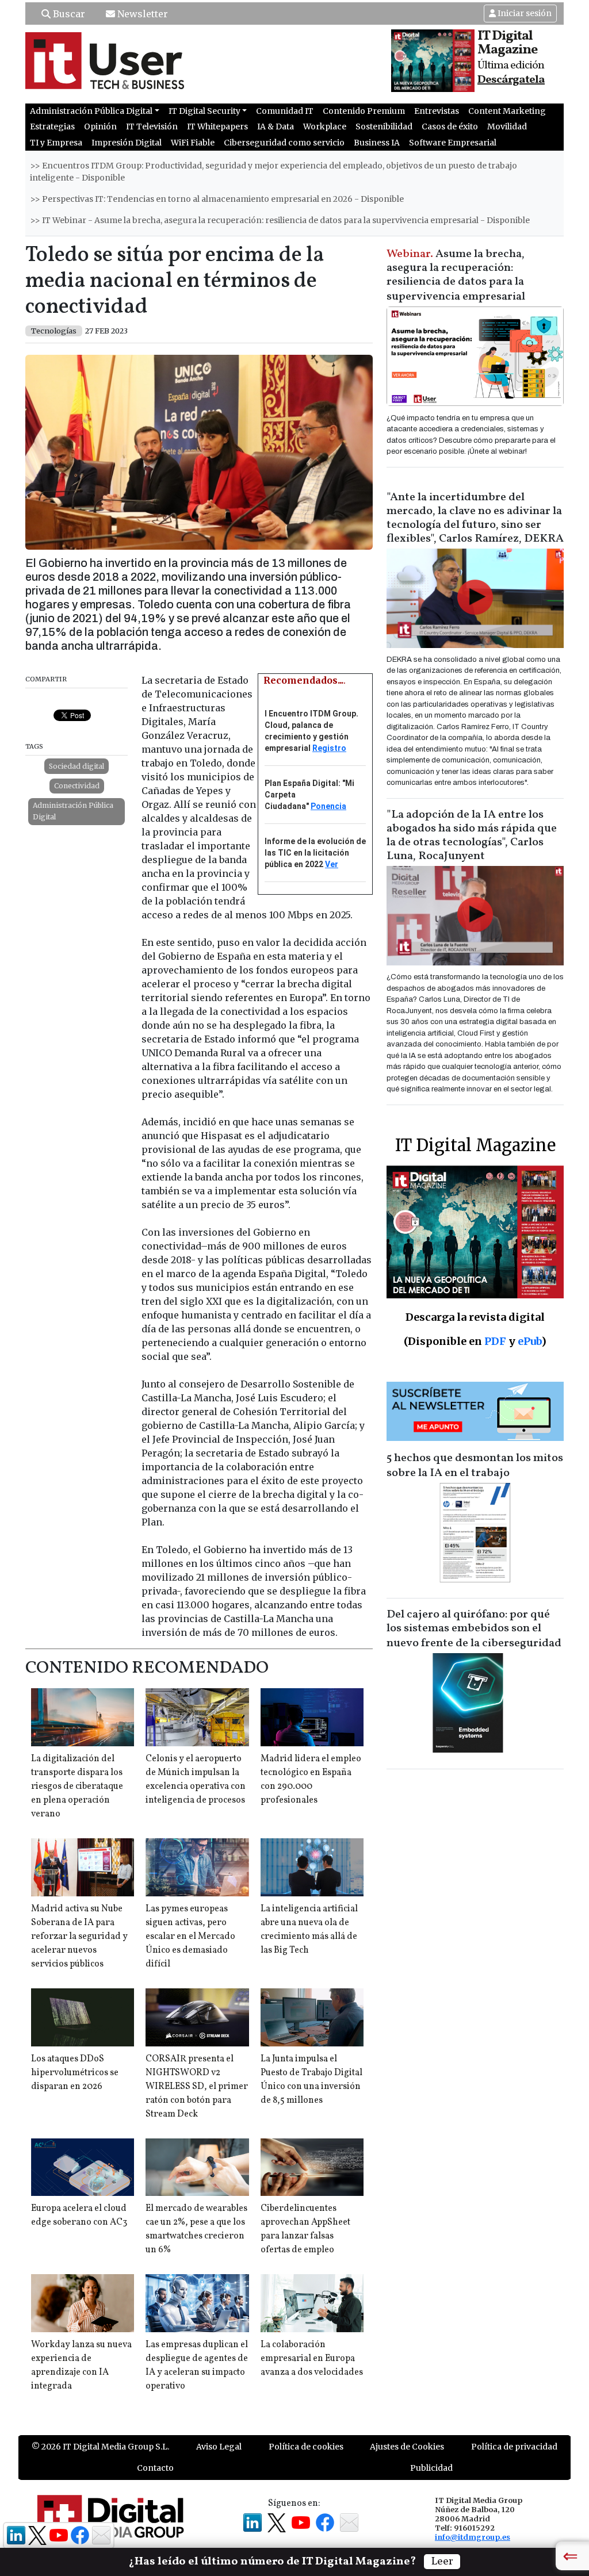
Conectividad (77, 786)
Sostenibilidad (384, 126)
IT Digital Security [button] (204, 111)
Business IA (377, 143)
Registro (329, 748)
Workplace (325, 126)
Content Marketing (507, 111)
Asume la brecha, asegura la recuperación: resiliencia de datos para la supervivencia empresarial (456, 275)
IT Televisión (152, 126)
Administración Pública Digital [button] (91, 111)
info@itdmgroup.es (473, 2537)
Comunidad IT (285, 111)
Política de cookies (306, 2447)
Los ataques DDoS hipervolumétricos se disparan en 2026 (75, 2073)
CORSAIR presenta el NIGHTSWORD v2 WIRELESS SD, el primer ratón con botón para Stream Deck (197, 2087)
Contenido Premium (364, 111)
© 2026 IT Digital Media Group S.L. (100, 2447)
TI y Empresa (56, 143)
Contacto (155, 2468)
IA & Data (276, 126)
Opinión (100, 126)
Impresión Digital (127, 143)
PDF (495, 1341)
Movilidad (507, 126)
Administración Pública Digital (73, 811)
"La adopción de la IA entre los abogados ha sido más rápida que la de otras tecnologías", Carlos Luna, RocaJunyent (472, 835)
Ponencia (328, 806)
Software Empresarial (453, 143)
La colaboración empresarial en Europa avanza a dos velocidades (312, 2359)
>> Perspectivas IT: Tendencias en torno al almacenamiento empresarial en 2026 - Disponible (217, 199)
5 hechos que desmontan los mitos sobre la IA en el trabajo (475, 1466)
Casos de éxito (450, 126)
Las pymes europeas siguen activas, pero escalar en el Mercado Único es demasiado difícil (190, 1937)
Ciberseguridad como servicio (284, 143)
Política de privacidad (514, 2447)
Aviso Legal (219, 2447)
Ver (332, 864)
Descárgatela (511, 80)
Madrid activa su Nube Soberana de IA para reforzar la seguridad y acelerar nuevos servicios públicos (79, 1937)
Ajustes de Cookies (407, 2447)
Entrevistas (437, 111)
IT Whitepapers (217, 126)
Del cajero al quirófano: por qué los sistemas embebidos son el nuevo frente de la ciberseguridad (474, 1629)
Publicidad (431, 2468)
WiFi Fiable (193, 143)
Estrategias (52, 126)
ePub (529, 1341)
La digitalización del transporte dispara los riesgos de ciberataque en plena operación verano (77, 1787)
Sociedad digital (77, 766)
